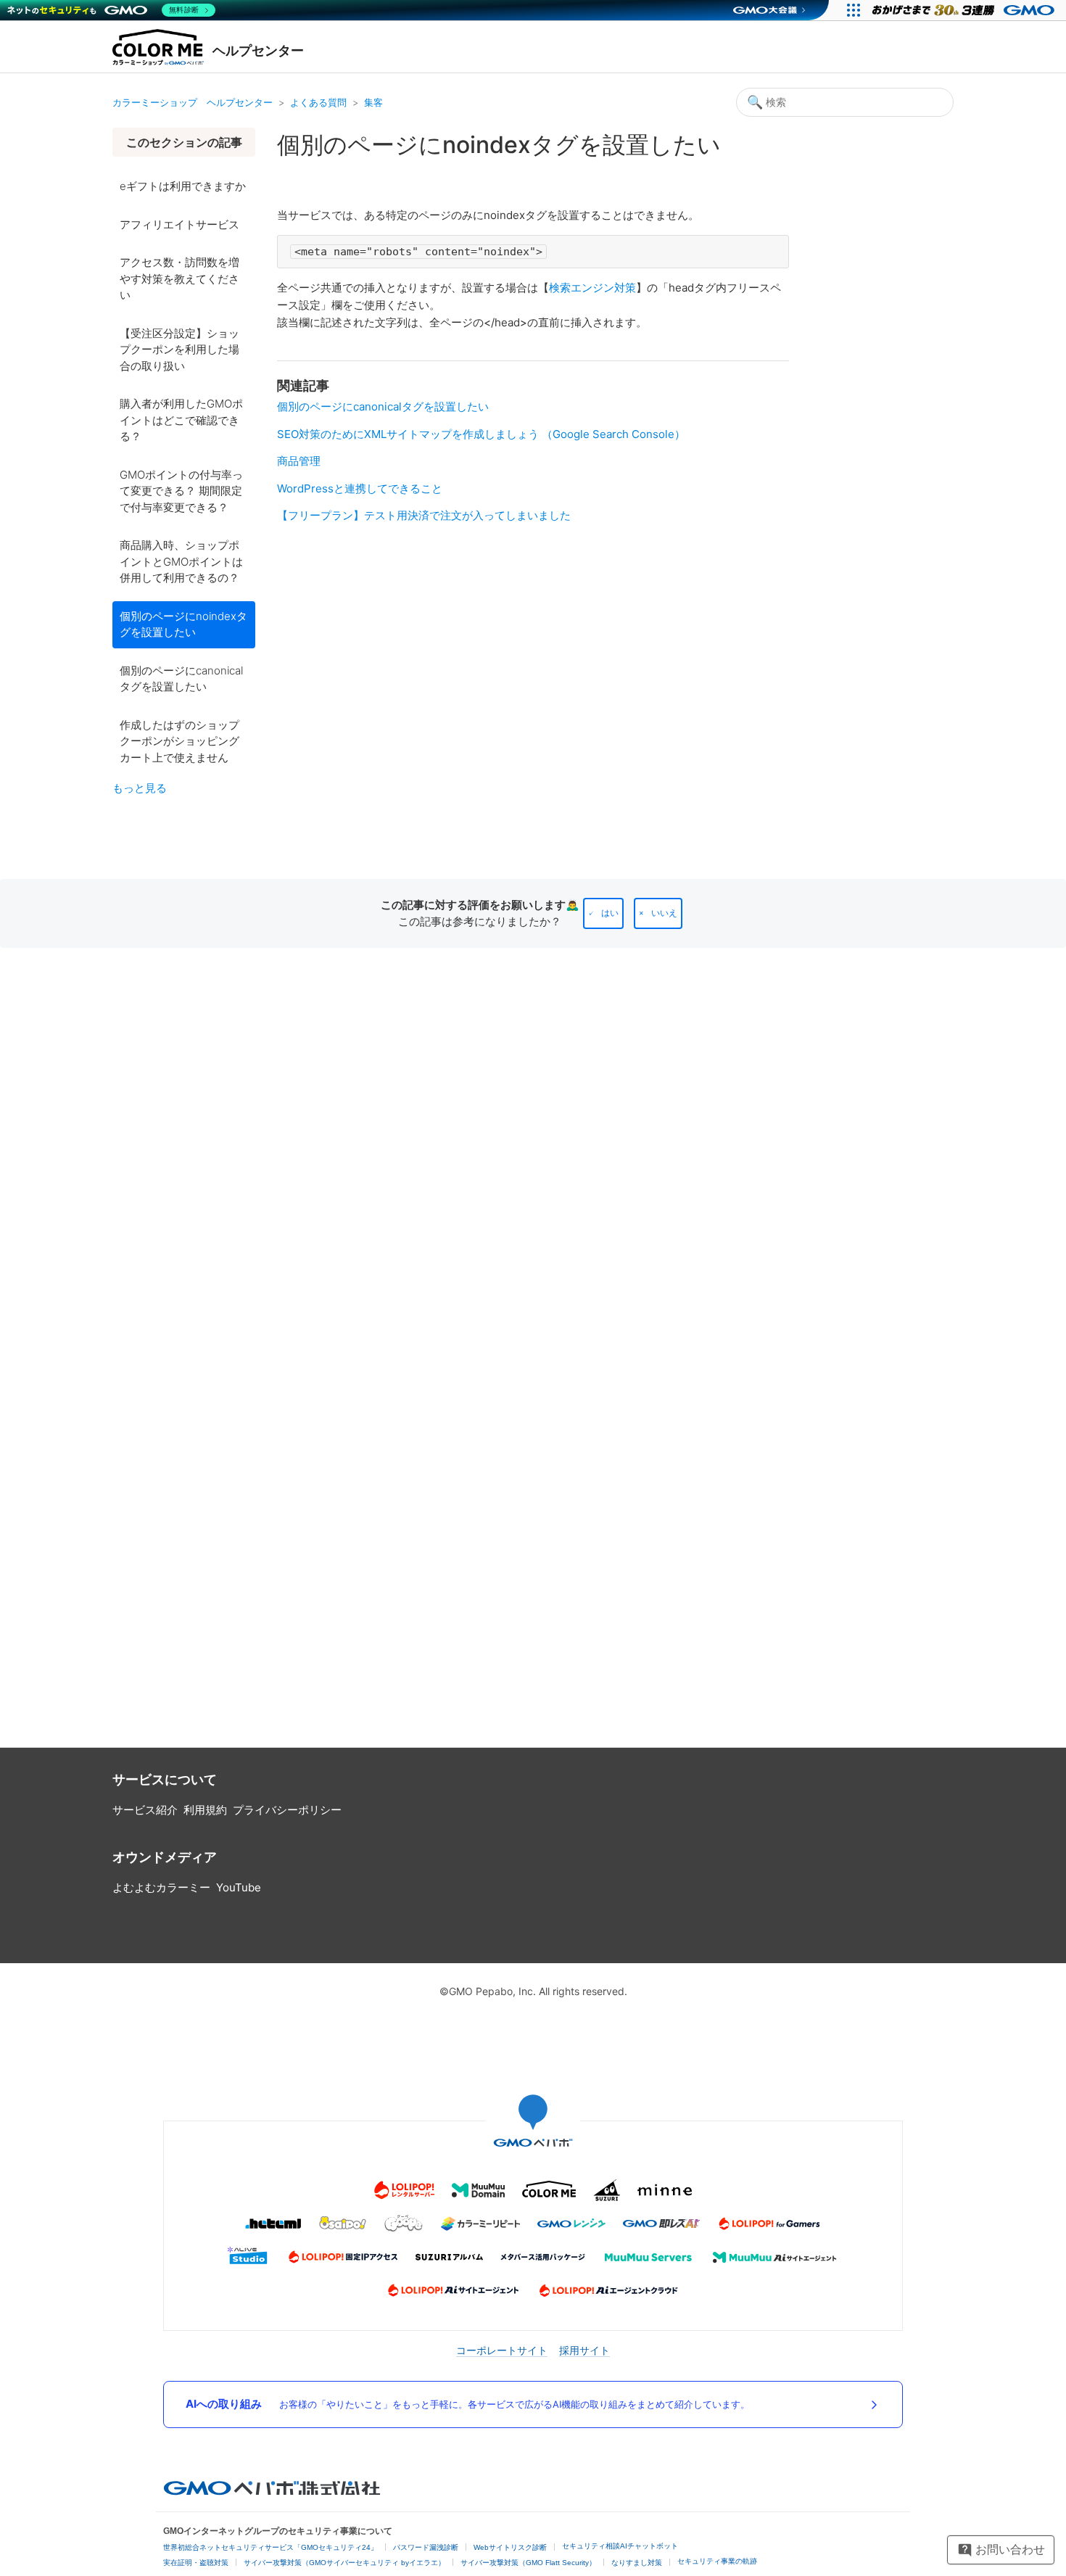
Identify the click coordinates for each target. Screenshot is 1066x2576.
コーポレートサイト (502, 2350)
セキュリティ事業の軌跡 (717, 2561)
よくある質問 (318, 102)
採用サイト (584, 2350)
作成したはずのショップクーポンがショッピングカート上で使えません (179, 741)
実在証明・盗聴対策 (196, 2563)
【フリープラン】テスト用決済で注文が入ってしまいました (424, 515)
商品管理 (299, 461)
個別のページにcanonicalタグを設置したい (181, 679)
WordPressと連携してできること (360, 488)
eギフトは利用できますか (183, 186)
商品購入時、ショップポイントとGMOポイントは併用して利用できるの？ (181, 561)
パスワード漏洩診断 (426, 2547)
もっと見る (140, 788)
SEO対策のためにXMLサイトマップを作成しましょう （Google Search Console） (481, 434)
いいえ (664, 913)
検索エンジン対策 (592, 288)
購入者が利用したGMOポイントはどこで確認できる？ (181, 420)
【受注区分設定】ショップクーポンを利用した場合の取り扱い (179, 350)
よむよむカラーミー (161, 1887)
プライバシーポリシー (287, 1810)
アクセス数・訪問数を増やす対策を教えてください (179, 278)
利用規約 (205, 1810)
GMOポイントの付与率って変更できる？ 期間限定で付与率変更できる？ (181, 491)
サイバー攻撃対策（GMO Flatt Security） (528, 2563)
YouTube (239, 1887)
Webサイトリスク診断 (510, 2547)
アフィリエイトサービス (179, 224)
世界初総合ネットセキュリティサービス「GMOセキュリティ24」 (270, 2547)
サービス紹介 (145, 1810)
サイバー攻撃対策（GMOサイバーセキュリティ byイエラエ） (344, 2563)
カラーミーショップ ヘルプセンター (193, 102)
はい (610, 913)
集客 (373, 102)
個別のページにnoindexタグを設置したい (183, 624)
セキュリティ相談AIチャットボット (620, 2546)
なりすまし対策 (637, 2563)
